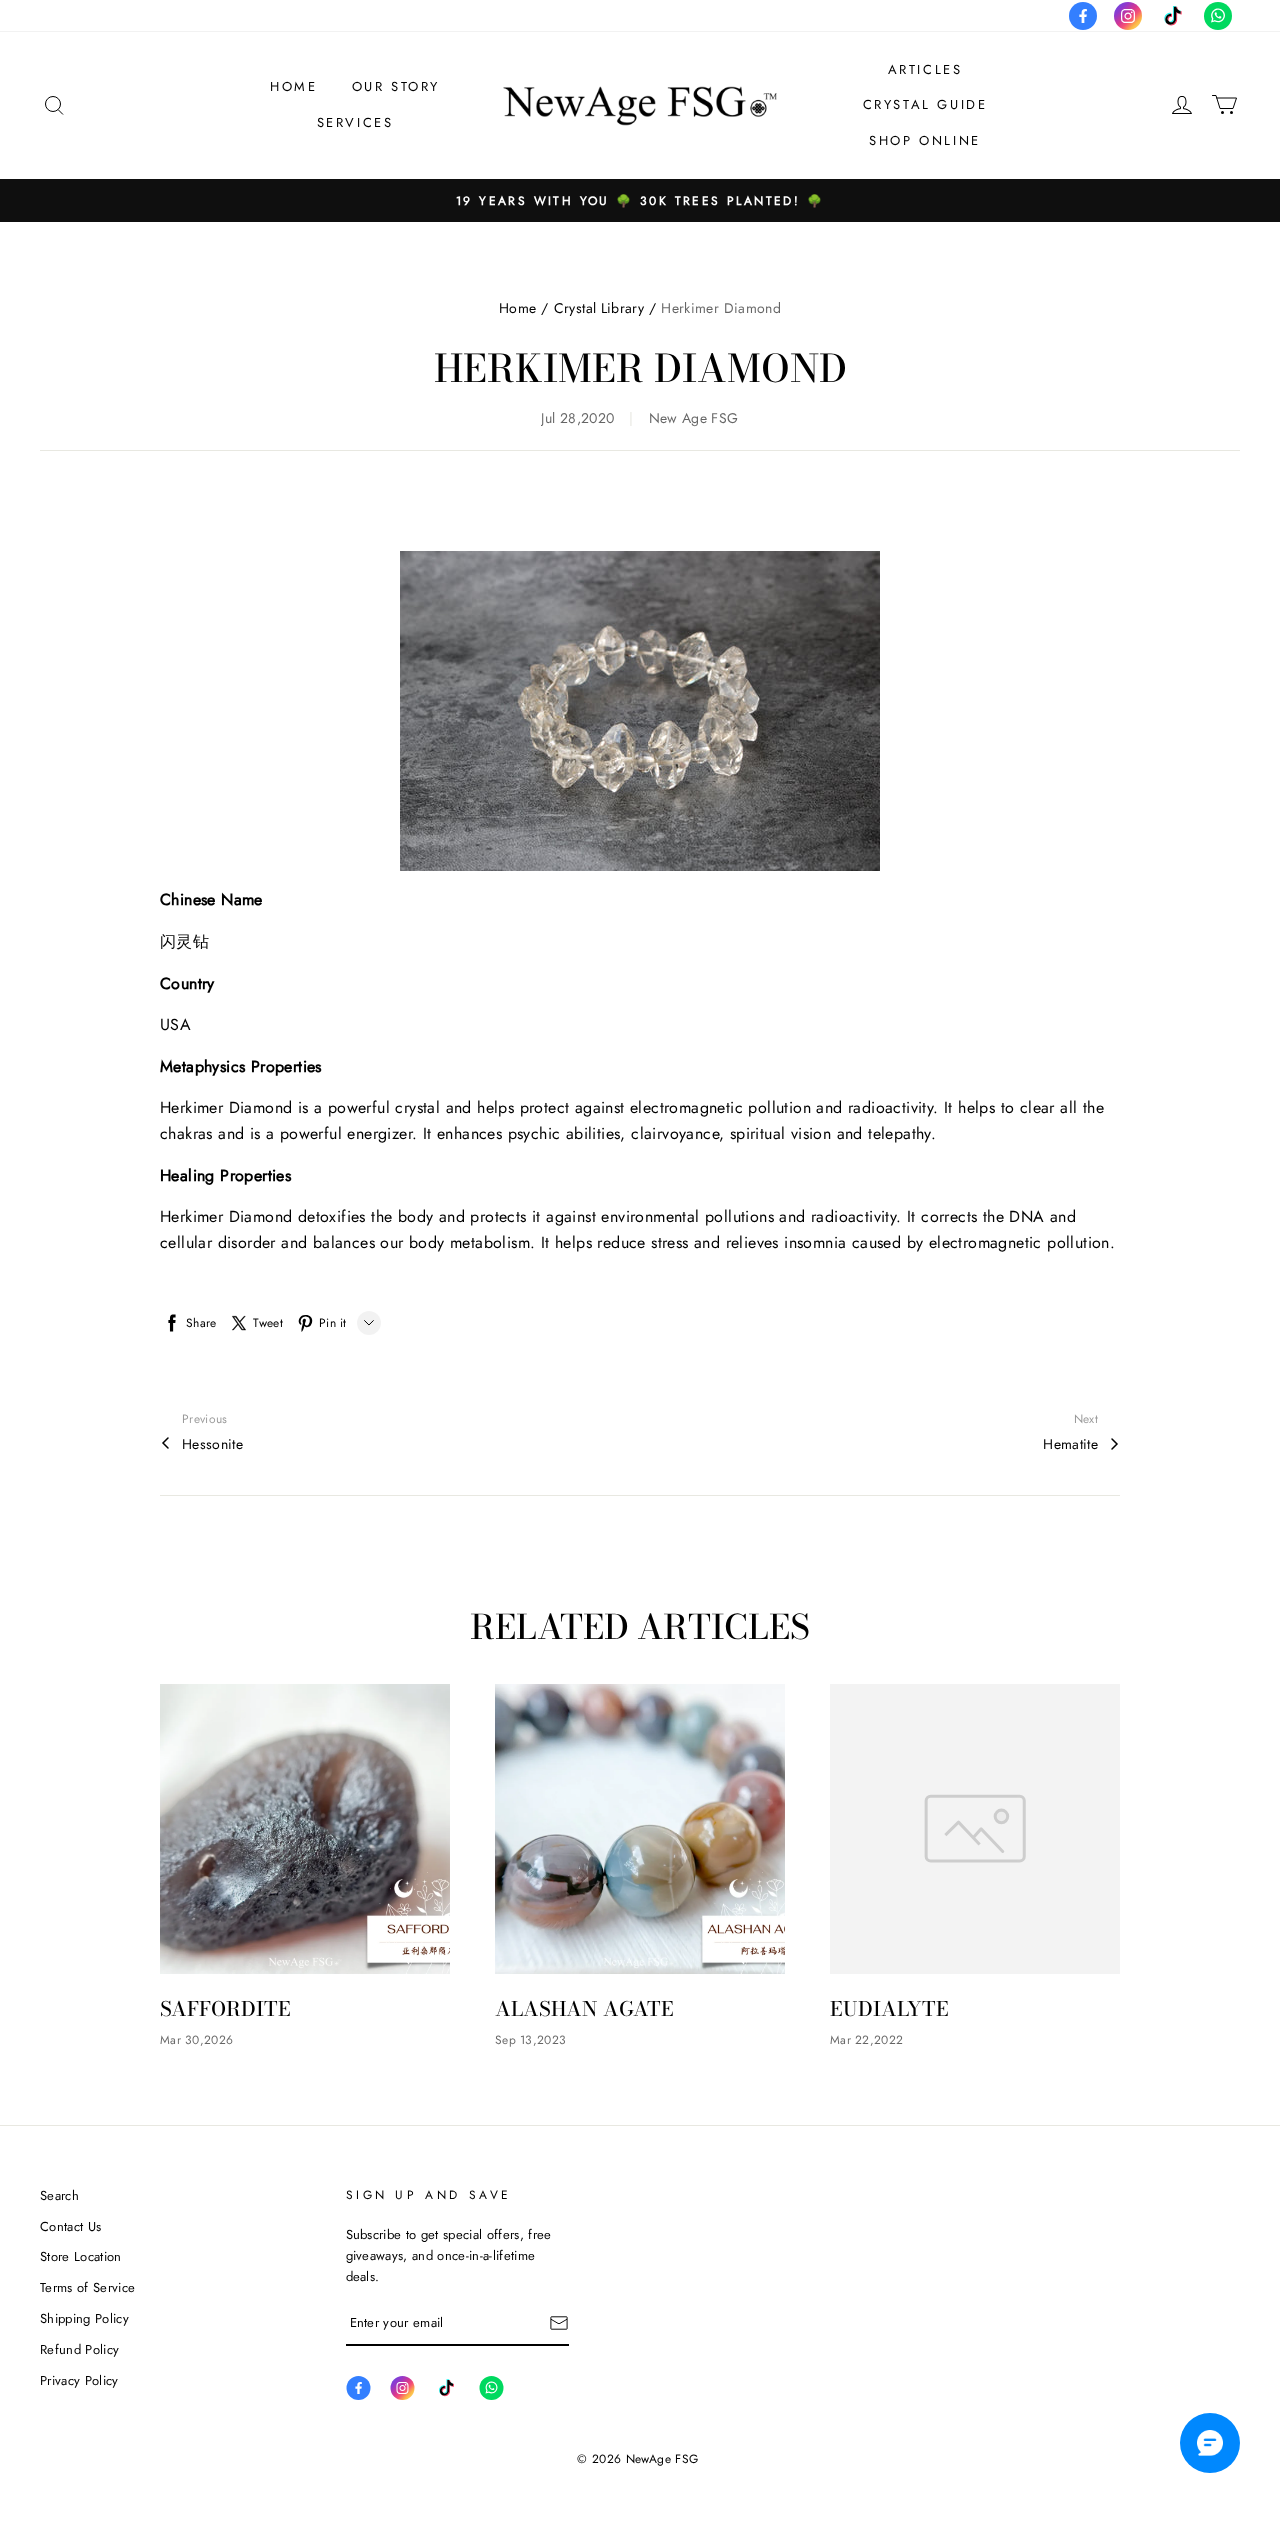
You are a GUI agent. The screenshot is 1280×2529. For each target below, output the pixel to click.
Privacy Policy (79, 2380)
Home (293, 86)
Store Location (81, 2256)
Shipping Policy (84, 2318)
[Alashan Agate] (640, 1829)
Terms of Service (87, 2287)
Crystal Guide (925, 104)
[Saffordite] (305, 1829)
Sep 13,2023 (530, 2040)
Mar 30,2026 (196, 2040)
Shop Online (925, 140)
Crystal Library (599, 308)
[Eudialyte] (975, 1829)
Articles (925, 69)
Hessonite (212, 1444)
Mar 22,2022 (866, 2040)
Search (59, 2195)
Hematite (1070, 1444)
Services (355, 122)
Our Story (396, 86)
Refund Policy (79, 2349)
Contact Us (70, 2226)
